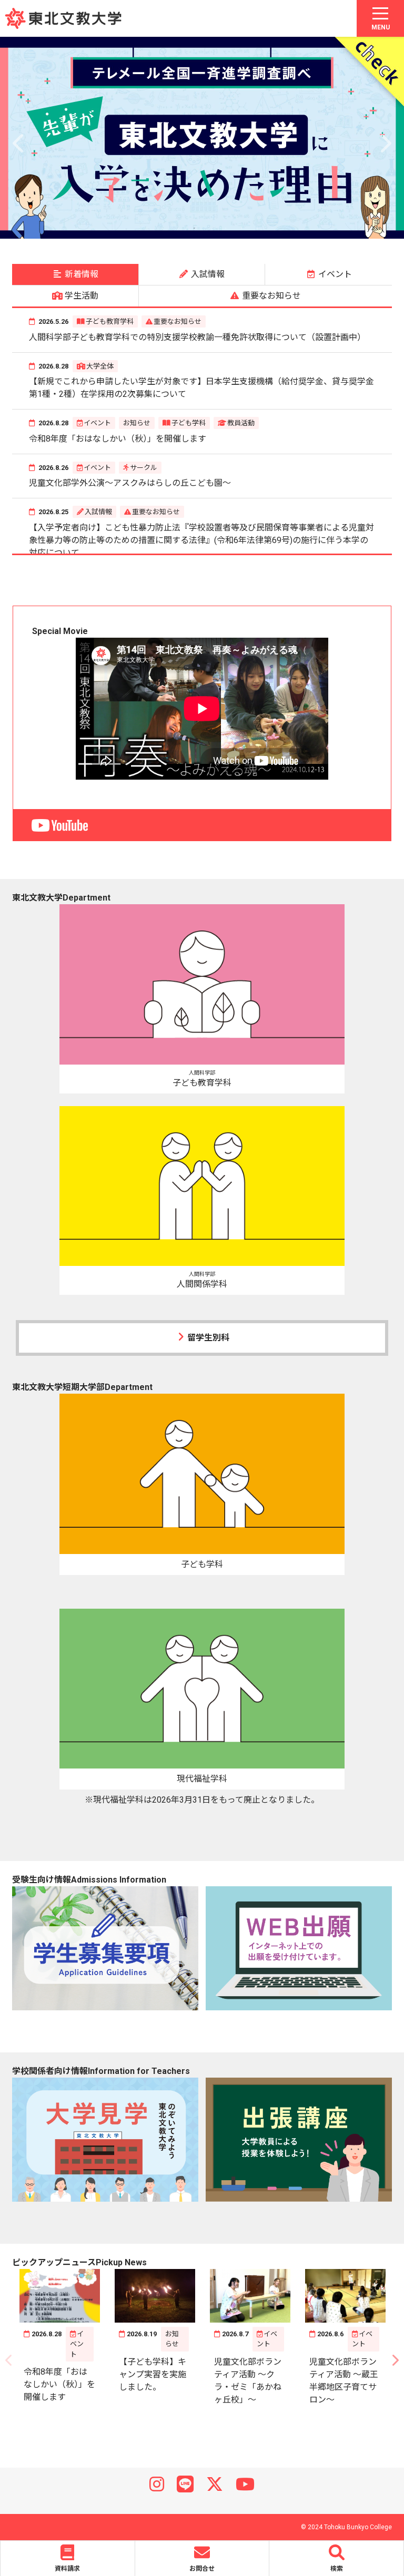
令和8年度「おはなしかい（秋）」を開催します (118, 439)
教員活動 (241, 423)
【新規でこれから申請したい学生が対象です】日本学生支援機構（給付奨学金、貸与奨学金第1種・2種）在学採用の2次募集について (201, 388)
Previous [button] (19, 138)
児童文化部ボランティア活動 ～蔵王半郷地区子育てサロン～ (344, 2381)
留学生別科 (208, 1338)
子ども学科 (189, 423)
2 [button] (163, 228)
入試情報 (98, 512)
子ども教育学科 (110, 321)
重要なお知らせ (178, 321)
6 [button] (226, 228)
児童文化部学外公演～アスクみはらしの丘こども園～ (130, 483)
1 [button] (147, 228)
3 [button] (178, 228)
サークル (144, 468)
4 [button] (194, 228)
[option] (202, 138)
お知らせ (137, 423)
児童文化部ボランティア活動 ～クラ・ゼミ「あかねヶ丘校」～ (248, 2381)
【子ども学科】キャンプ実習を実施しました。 (153, 2374)
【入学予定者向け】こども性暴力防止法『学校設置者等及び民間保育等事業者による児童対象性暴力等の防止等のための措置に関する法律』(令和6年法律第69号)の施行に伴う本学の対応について (201, 540)
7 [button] (241, 228)
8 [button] (257, 228)
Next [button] (385, 138)
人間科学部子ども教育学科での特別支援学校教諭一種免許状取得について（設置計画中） (197, 337)
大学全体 (100, 366)
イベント (97, 423)
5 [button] (210, 228)
